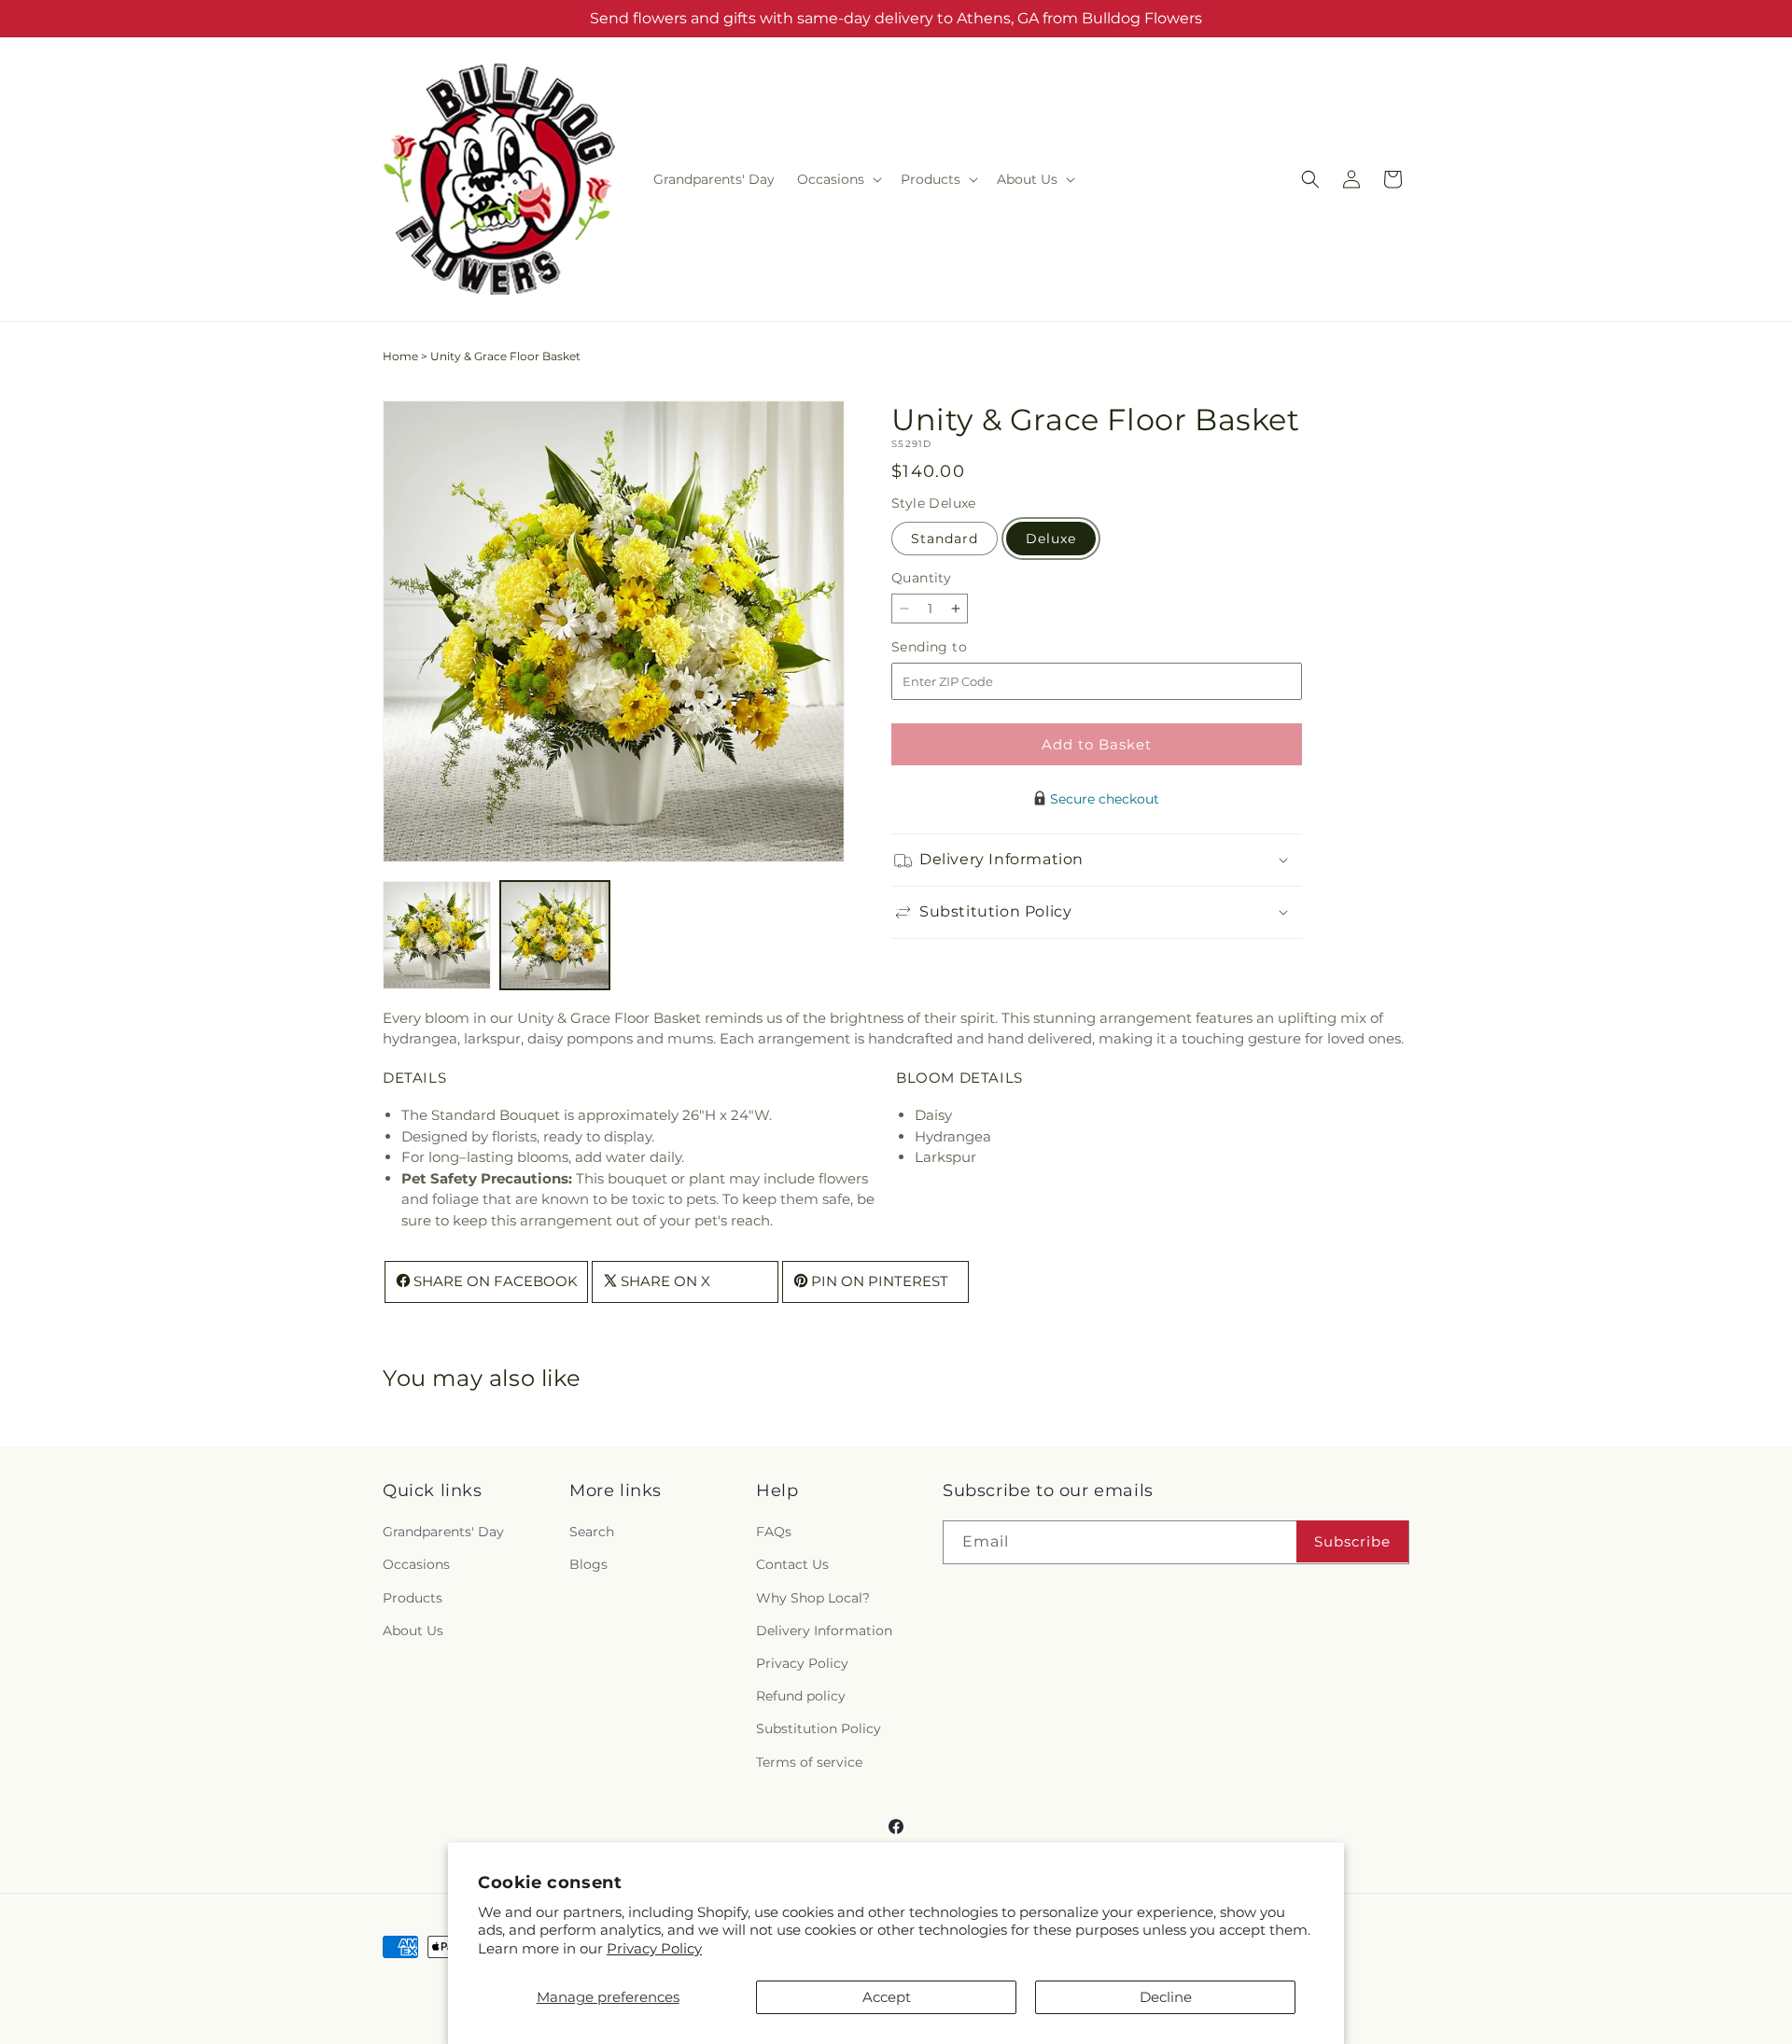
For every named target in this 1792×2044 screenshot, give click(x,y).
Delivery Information (824, 1631)
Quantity (921, 578)
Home (400, 356)
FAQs (774, 1533)
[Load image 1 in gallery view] (437, 935)
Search (592, 1533)
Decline (1166, 1997)
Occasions (416, 1565)
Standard (945, 539)
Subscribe (1352, 1541)
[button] (838, 179)
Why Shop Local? (813, 1598)
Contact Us (792, 1565)
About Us (413, 1631)
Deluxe (1051, 539)
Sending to (957, 647)
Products (413, 1598)
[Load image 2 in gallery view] (554, 935)
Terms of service (809, 1762)
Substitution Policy (819, 1729)
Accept (887, 1997)
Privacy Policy (654, 1948)
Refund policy (801, 1697)
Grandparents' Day (443, 1533)
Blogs (588, 1565)
